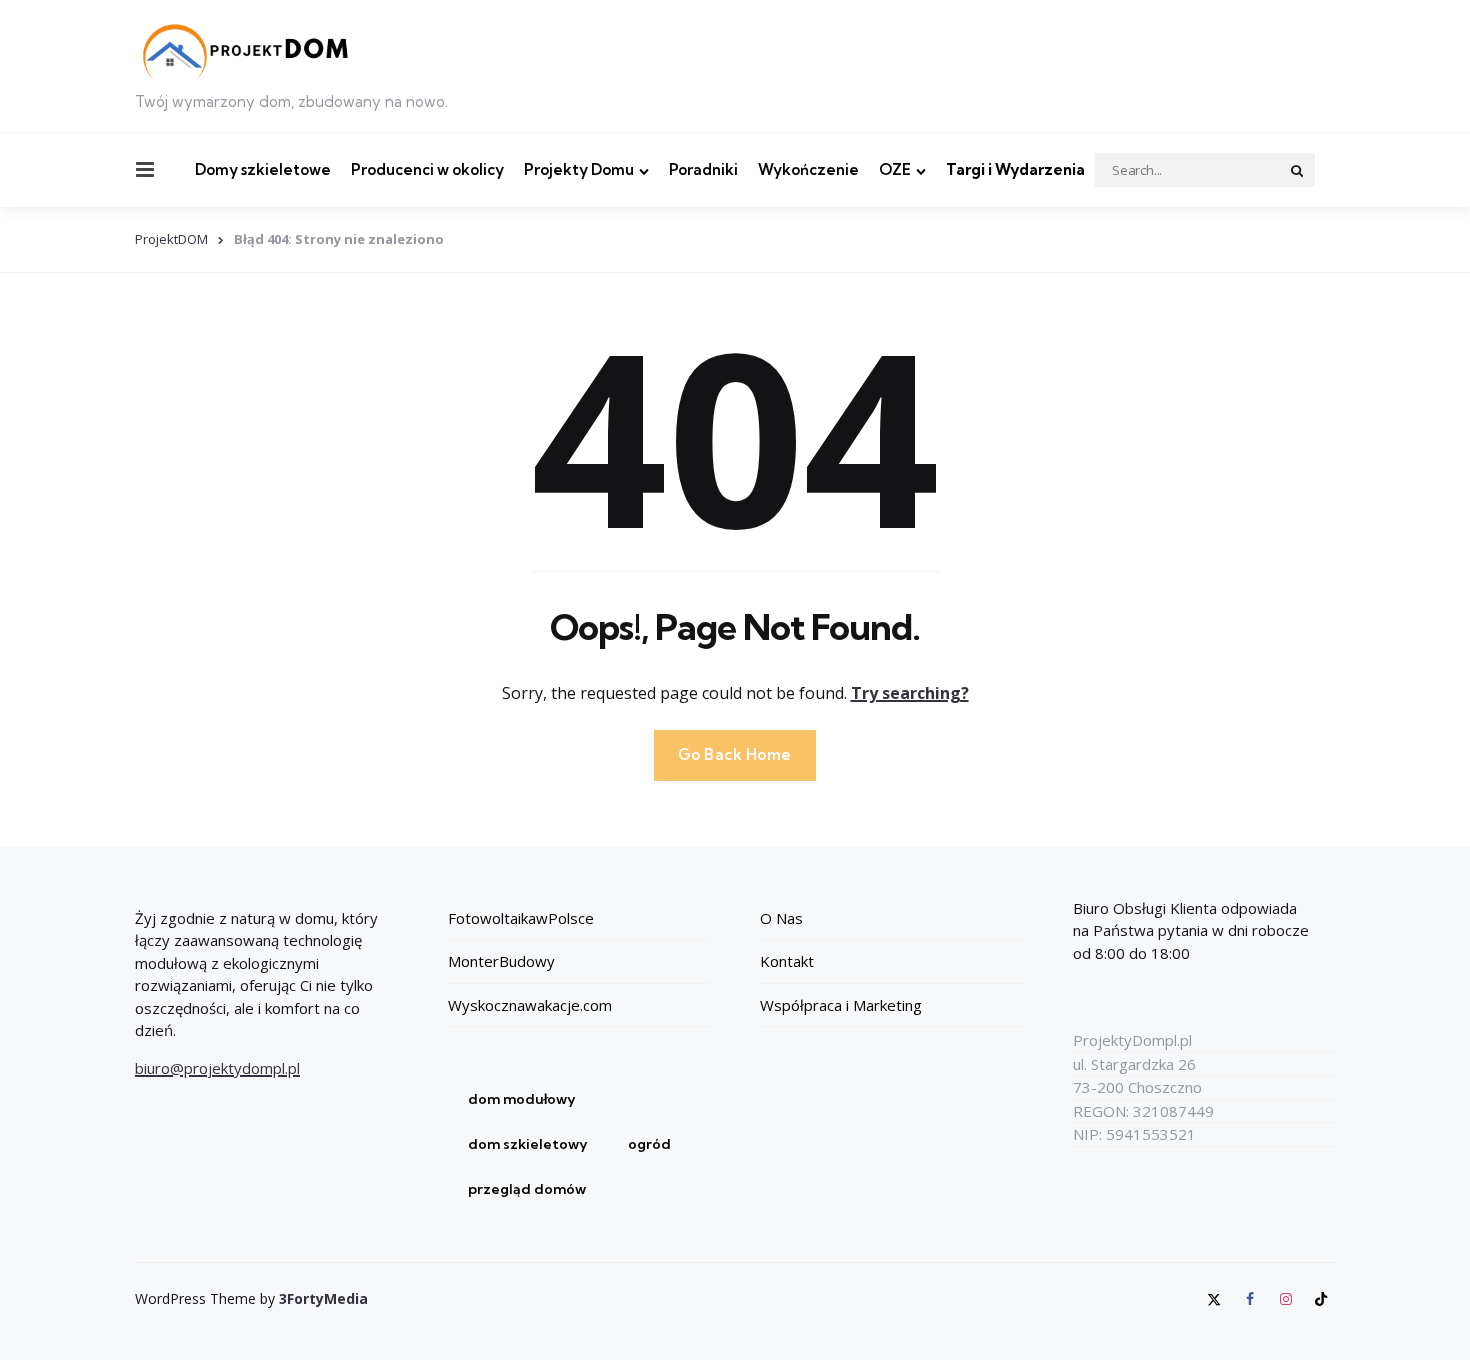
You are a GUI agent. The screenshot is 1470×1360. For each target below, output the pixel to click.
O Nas (781, 918)
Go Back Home (735, 754)
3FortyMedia (323, 1298)
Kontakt (787, 961)
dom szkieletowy (528, 1144)
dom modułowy (522, 1099)
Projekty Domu (579, 169)
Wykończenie (808, 169)
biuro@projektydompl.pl (217, 1068)
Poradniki (703, 169)
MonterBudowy (501, 961)
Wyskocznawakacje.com (530, 1005)
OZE (895, 169)
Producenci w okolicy (427, 169)
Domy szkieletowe (263, 169)
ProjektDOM (171, 239)
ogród (649, 1144)
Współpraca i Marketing (841, 1005)
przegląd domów (527, 1189)
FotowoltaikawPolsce (521, 918)
